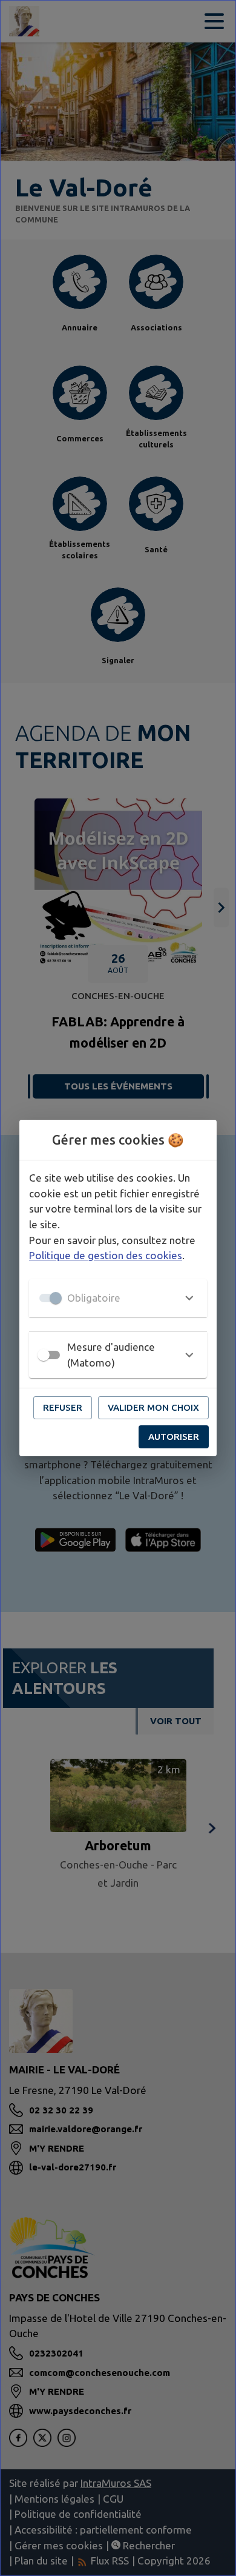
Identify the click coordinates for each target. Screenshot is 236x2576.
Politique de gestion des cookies (106, 1255)
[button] (118, 1298)
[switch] (44, 1355)
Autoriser (174, 1437)
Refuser (63, 1407)
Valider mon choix (153, 1407)
